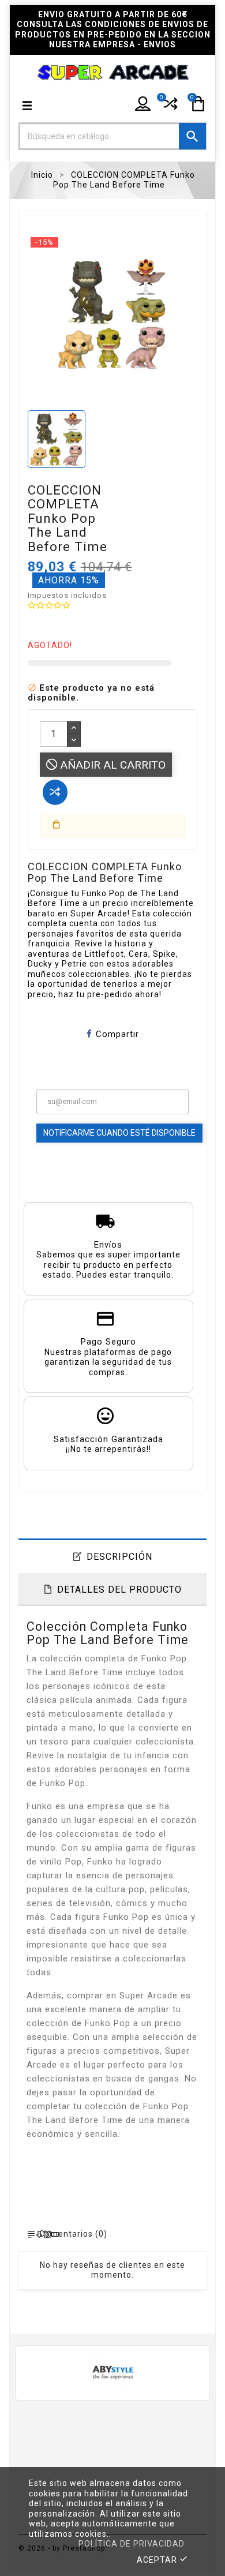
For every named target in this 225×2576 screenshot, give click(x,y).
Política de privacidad (132, 2544)
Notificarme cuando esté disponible (119, 1133)
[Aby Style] (113, 2371)
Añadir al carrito (111, 765)
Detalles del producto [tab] (119, 1590)
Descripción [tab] (119, 1557)
